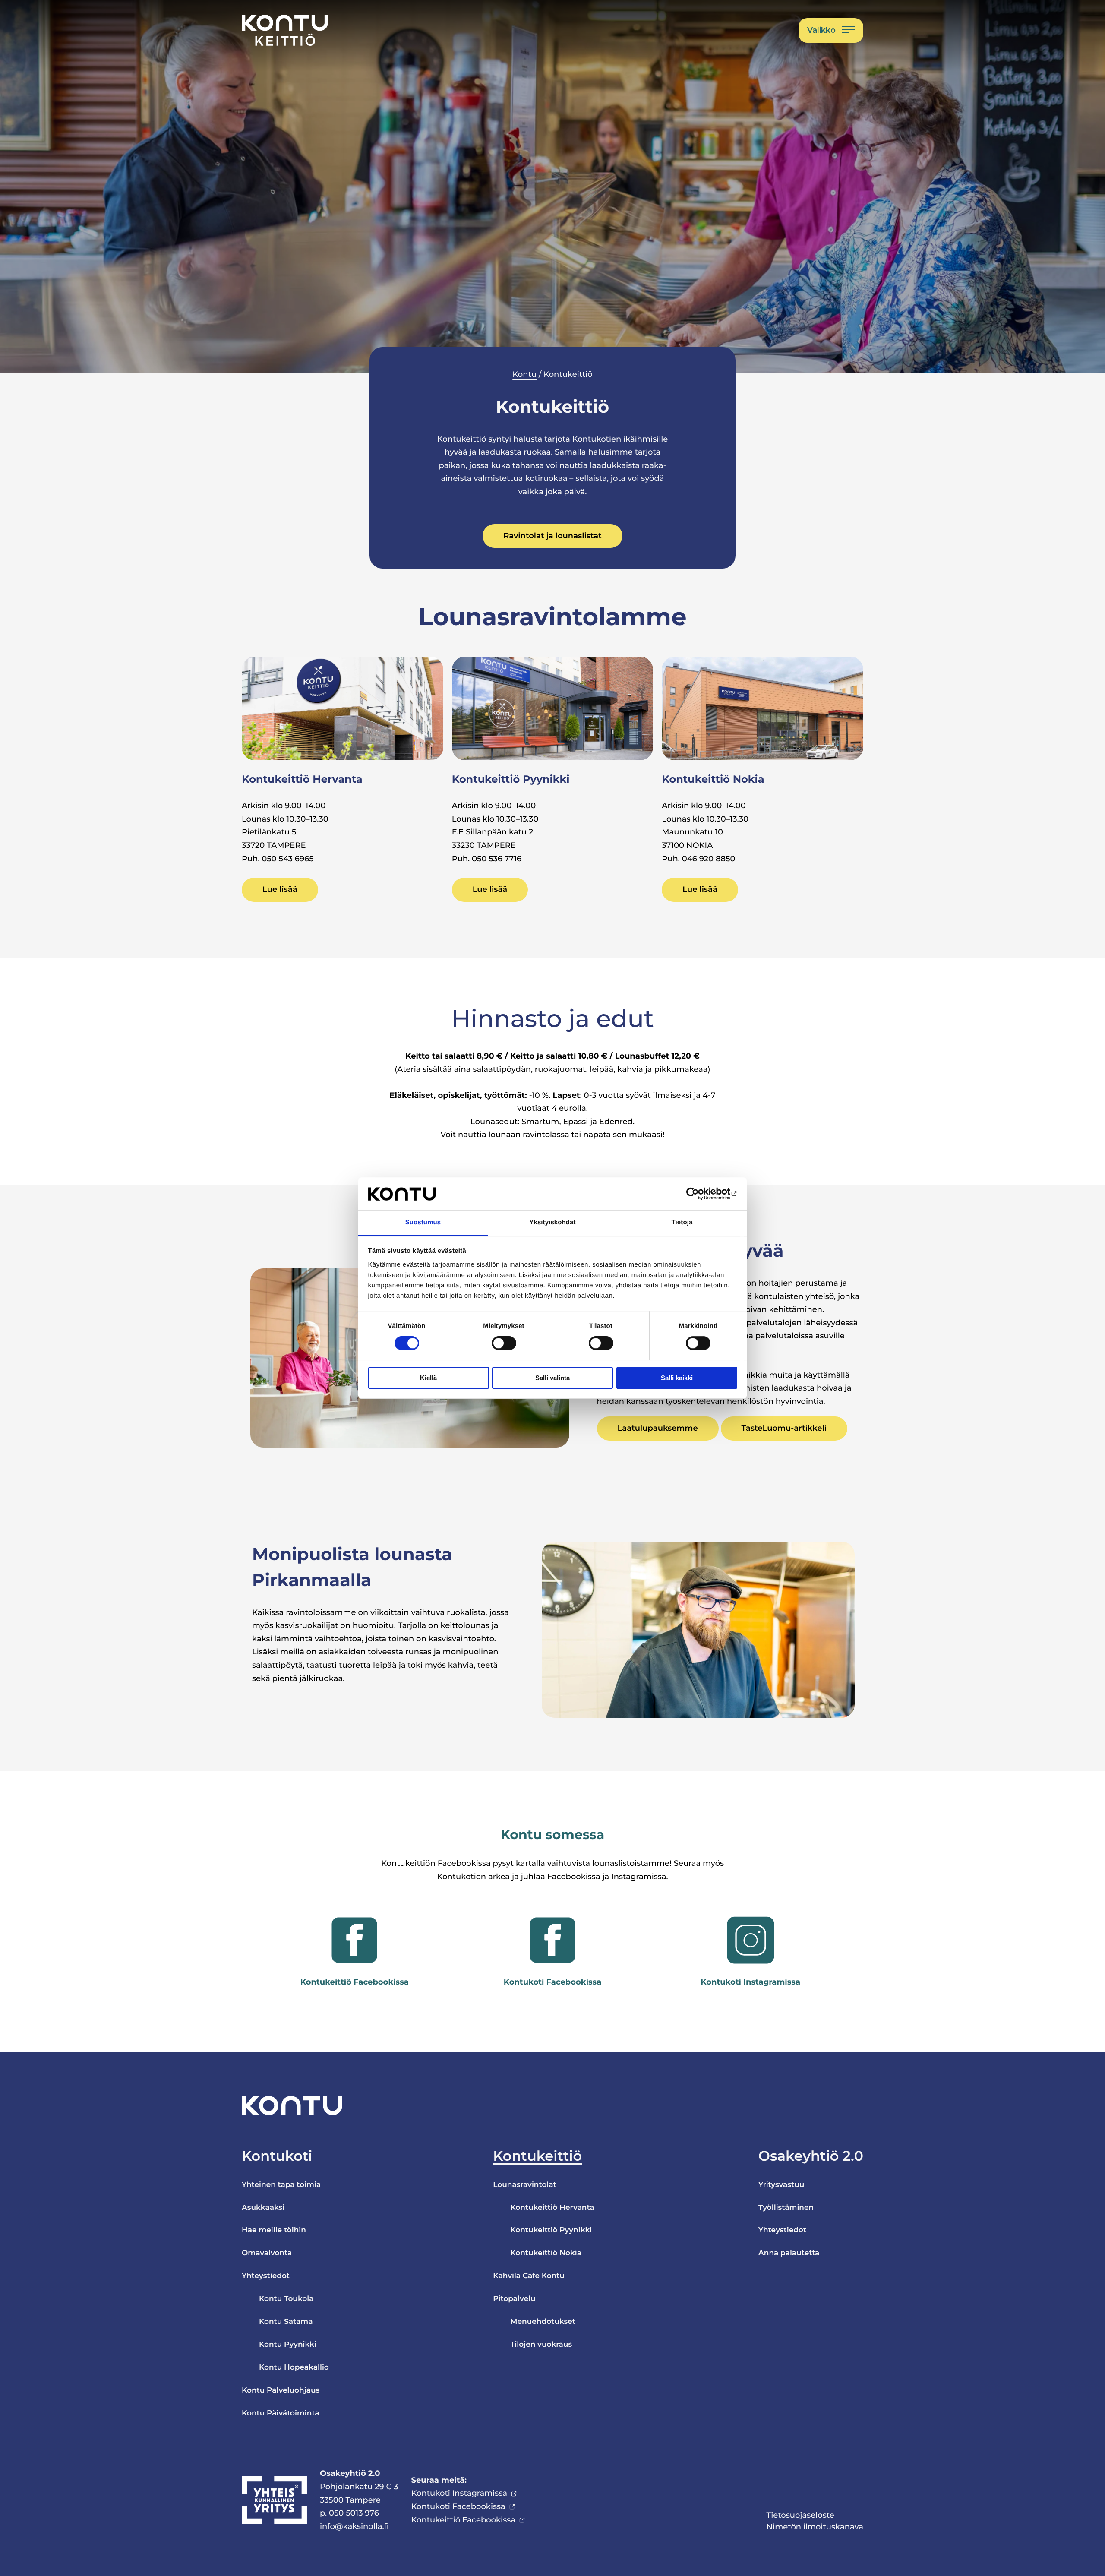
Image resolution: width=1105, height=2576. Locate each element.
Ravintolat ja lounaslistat (552, 536)
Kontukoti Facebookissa (458, 2506)
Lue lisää (280, 889)
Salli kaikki (677, 1378)
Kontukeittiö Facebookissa (463, 2520)
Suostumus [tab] (423, 1223)
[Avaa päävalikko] (831, 30)
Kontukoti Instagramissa (459, 2493)
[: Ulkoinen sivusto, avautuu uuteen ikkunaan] (699, 1194)
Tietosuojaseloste (800, 2515)
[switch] (504, 1343)
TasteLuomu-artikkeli (784, 1428)
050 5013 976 (354, 2513)
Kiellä (428, 1378)
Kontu (524, 374)
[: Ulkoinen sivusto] (354, 1940)
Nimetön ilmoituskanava (815, 2527)
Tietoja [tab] (682, 1223)
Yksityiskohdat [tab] (552, 1223)
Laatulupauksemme (658, 1428)
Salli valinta (552, 1378)
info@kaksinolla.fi (354, 2526)
